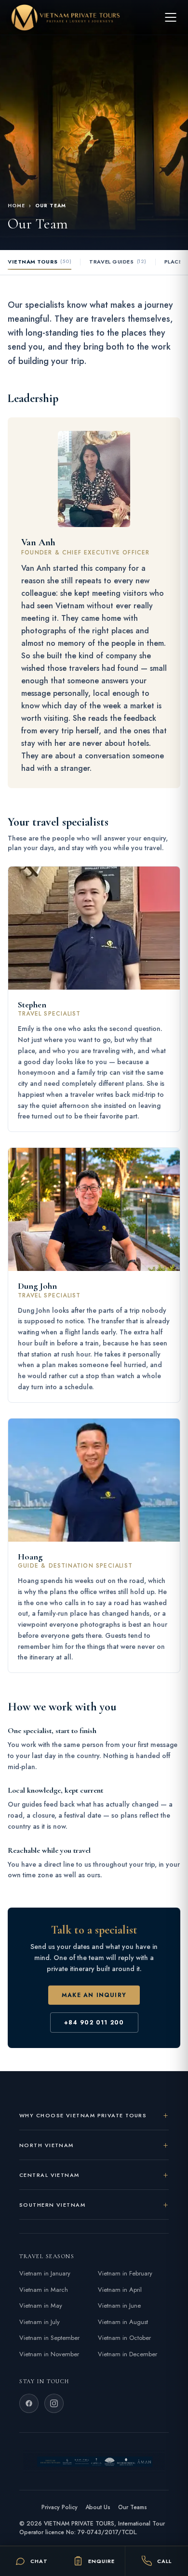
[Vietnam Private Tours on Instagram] (54, 2403)
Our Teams (133, 2507)
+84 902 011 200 (94, 2023)
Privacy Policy (60, 2507)
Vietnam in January (45, 2273)
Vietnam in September (49, 2338)
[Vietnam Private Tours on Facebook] (29, 2403)
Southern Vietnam (52, 2205)
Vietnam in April (120, 2290)
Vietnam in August (123, 2322)
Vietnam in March (44, 2290)
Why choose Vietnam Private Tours (83, 2115)
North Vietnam (47, 2145)
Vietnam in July (40, 2322)
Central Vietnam (49, 2175)
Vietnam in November (49, 2354)
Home (16, 206)
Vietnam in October (124, 2338)
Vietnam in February (125, 2273)
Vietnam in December (128, 2354)
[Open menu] (171, 17)
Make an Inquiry (94, 1995)
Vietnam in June (119, 2306)
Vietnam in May (41, 2306)
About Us (98, 2507)
